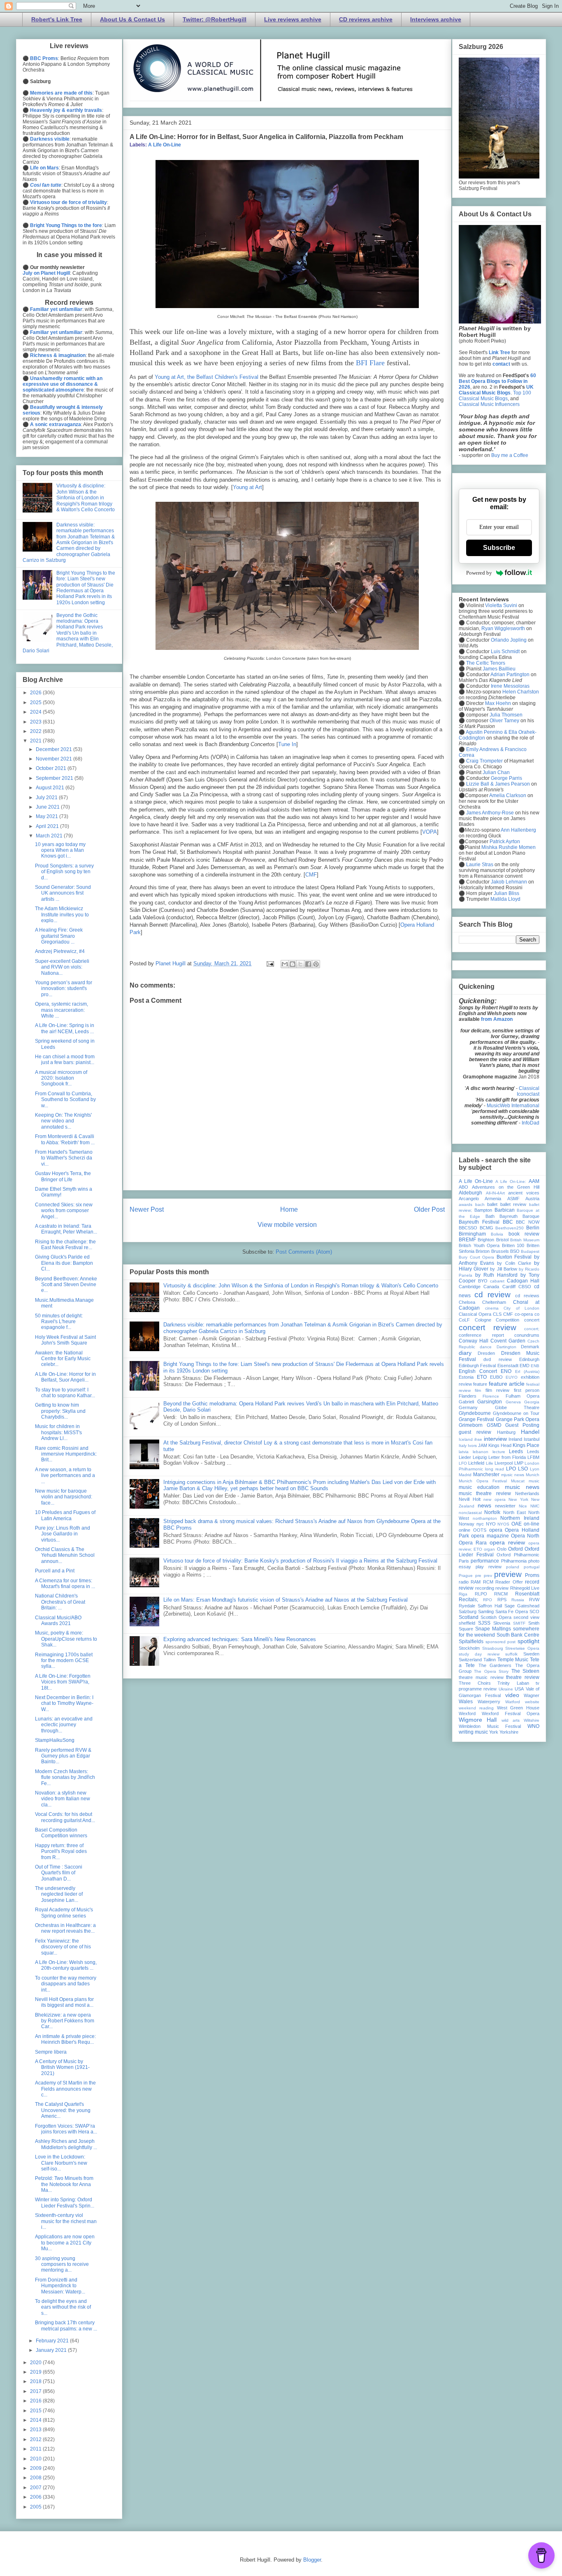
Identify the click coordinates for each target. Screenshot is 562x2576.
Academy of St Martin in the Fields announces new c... (65, 2089)
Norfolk (492, 1512)
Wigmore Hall (478, 1720)
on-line (532, 1524)
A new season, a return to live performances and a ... (65, 1476)
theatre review (523, 1677)
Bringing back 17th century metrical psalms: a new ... (66, 2326)
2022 (36, 731)
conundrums (527, 1335)
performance (485, 1561)
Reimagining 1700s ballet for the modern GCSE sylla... (64, 1661)
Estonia (466, 1377)
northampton (485, 1518)
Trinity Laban (513, 1683)
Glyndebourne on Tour (516, 1413)
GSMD (494, 1425)
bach (480, 1205)
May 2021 (48, 816)
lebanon (481, 1452)
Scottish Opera (496, 1617)
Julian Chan (496, 772)
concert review (488, 1327)
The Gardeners (495, 1665)
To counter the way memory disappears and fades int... (66, 1984)
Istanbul (532, 1439)
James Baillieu (499, 669)
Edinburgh (529, 1359)
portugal (532, 1567)
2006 (36, 2497)
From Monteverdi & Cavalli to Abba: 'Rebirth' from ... (65, 1139)
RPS (502, 1600)
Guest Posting (522, 1425)
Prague (466, 1576)
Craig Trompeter (484, 761)
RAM (476, 1582)
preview (508, 1574)
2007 (36, 2488)
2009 (36, 2468)
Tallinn (490, 1660)
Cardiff (509, 1287)
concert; (532, 1329)
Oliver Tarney (504, 721)
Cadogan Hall (523, 1281)
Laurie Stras (479, 865)
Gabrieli (466, 1402)
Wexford (467, 1713)
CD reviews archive (366, 19)
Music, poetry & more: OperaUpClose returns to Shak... (66, 1639)
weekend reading (476, 1708)
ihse (478, 1439)
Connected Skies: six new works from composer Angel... (64, 1211)
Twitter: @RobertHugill (215, 19)
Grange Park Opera (518, 1419)
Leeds (516, 1451)
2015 (36, 2411)
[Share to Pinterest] (316, 964)
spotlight (528, 1641)
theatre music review (481, 1677)
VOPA (430, 832)
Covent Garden (508, 1341)
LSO (523, 1469)
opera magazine (490, 1536)
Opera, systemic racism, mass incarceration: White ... (62, 1010)
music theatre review (485, 1493)
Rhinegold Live (525, 1588)
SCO (534, 1611)
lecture (499, 1452)
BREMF (467, 1240)
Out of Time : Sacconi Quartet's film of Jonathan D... (59, 1873)
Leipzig (480, 1457)
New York (518, 1499)
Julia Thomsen (506, 715)
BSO (515, 1251)
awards (466, 1205)
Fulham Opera (523, 1396)
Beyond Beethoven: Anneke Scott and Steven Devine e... (66, 1285)
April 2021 (48, 826)
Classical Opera (475, 1314)
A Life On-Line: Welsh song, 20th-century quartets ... (66, 1965)
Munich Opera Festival (483, 1481)
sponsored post (501, 1642)
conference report (481, 1335)
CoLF (464, 1320)
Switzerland (470, 1660)
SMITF (519, 1623)
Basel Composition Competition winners (61, 1833)
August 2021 (51, 788)
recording (485, 1588)
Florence (491, 1396)
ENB (535, 1366)
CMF (311, 875)
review (502, 1588)
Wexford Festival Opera (511, 1713)
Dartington (506, 1347)
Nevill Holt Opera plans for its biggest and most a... (64, 2002)
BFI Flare (370, 363)
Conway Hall (474, 1341)
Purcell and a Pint (55, 1571)
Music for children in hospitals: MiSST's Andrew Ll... (58, 1432)
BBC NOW (528, 1222)
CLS (497, 1314)
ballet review (513, 1204)
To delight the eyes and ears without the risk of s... (63, 2307)
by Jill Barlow (503, 1269)
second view (526, 1617)
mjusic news (513, 1475)
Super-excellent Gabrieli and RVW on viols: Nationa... (62, 967)
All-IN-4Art (495, 1193)
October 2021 (52, 768)
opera (496, 1530)
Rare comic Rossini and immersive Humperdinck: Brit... (66, 1454)
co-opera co (527, 1314)
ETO (482, 1377)
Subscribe (499, 548)
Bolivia (497, 1234)
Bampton (483, 1210)
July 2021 (47, 798)
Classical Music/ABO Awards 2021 (58, 1621)
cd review (492, 1295)
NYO (491, 1524)
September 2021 (55, 778)
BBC (508, 1222)
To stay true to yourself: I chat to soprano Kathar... (65, 1393)
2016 (36, 2401)
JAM (483, 1445)
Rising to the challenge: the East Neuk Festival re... (65, 1245)
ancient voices (524, 1193)
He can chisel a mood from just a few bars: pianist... (65, 1060)
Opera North (525, 1536)
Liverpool (504, 1463)
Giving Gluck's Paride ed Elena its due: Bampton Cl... (64, 1263)
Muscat (518, 1481)
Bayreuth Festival (479, 1222)
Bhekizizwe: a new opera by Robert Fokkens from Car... (65, 2021)
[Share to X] (300, 964)
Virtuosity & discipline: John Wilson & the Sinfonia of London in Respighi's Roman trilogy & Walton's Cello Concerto (301, 1286)
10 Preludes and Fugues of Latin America (65, 1515)
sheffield (467, 1623)
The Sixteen (525, 1671)
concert (532, 1320)
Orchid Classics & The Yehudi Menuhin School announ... (65, 1555)
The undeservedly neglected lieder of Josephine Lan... (59, 1894)
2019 (36, 2372)
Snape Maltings (493, 1629)
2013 (36, 2430)
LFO (463, 1463)
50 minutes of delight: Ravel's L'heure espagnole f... (59, 1322)
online (464, 1530)
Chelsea (467, 1302)
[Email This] (285, 964)
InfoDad (531, 1123)
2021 (36, 741)
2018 (36, 2381)
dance (486, 1347)
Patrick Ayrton (505, 842)
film (478, 1390)
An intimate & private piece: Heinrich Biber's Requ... (65, 2039)
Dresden (486, 1353)
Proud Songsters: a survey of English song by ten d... (64, 872)
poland (513, 1567)
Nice (523, 1506)
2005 (36, 2507)
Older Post (429, 1209)
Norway (467, 1524)
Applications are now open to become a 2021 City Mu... (65, 2243)
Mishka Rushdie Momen (509, 847)
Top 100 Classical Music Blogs (495, 396)
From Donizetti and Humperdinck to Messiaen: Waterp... (60, 2286)
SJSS (484, 1623)
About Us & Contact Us (132, 19)
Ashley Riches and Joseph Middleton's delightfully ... (66, 2144)
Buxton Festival (514, 1257)
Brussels (500, 1251)
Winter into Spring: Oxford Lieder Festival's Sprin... (65, 2203)
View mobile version (287, 1225)
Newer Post (147, 1209)
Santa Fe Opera (512, 1611)
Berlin (533, 1228)
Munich (533, 1475)
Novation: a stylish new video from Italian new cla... (63, 1799)
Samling (486, 1611)
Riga (463, 1594)
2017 (36, 2391)
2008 (36, 2478)
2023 (36, 722)
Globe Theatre (517, 1407)
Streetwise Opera (522, 1648)
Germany (468, 1407)
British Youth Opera (479, 1245)
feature (480, 1384)
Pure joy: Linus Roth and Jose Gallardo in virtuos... (63, 1534)
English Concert (478, 1371)
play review (489, 1567)
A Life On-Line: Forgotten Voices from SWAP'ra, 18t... (63, 1682)
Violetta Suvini (501, 605)
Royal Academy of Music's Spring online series (64, 1913)
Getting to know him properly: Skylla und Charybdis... (60, 1411)
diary (465, 1353)
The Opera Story (491, 1671)
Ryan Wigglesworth (503, 628)
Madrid (465, 1475)
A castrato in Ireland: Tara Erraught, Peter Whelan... (66, 1229)
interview (495, 1439)
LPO (511, 1469)
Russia (518, 1600)
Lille (490, 1463)
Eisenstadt (508, 1366)
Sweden (531, 1654)
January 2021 (52, 2350)
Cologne (483, 1320)
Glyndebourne (475, 1413)
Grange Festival (476, 1419)
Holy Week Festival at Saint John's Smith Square (65, 1340)
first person (527, 1390)
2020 (36, 2363)
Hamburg (506, 1432)
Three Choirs (475, 1683)
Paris (464, 1561)
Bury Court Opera (476, 1257)
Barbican (505, 1210)
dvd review (497, 1359)
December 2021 (55, 749)
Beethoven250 (510, 1228)
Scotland (469, 1617)
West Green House (518, 1708)
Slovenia (502, 1623)
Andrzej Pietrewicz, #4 (60, 951)
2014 (36, 2420)
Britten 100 (513, 1245)
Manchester (486, 1475)
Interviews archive (436, 19)
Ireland (515, 1439)
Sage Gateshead (522, 1606)
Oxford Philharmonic (518, 1555)
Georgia (532, 1402)
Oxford (516, 1549)
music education (479, 1487)
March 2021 (50, 836)
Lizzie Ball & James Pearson (498, 784)
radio (464, 1582)
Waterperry (489, 1702)
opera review (507, 1542)
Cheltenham (494, 1302)
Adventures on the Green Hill (506, 1187)
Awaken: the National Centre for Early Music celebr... (63, 1359)
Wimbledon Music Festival (490, 1726)
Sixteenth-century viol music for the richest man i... (66, 2221)
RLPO (481, 1594)
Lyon (535, 1469)
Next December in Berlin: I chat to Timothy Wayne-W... (64, 1703)
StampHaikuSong (55, 1740)
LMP (519, 1463)
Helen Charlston (521, 692)
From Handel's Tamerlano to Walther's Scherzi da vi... (64, 1158)
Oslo (502, 1549)
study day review (479, 1654)
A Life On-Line (165, 145)
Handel (530, 1432)
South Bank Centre (518, 1635)
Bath (490, 1216)
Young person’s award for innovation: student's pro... (64, 989)
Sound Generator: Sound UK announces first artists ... (63, 893)
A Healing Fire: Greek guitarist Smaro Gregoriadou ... (59, 936)
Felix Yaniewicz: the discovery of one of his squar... (63, 1947)
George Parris (506, 778)
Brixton (483, 1251)
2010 (36, 2459)
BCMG (487, 1228)
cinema (492, 1308)
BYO (483, 1281)
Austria (532, 1199)
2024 (36, 712)
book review (524, 1234)
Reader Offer (509, 1582)
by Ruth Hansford (496, 1275)
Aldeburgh (470, 1193)
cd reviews (527, 1296)
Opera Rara (473, 1543)
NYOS (503, 1524)
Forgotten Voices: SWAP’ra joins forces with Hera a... (66, 2129)
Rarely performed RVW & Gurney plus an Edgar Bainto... (63, 1756)
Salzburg (468, 1611)
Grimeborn (471, 1425)
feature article (507, 1384)
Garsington (490, 1402)
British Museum (525, 1240)
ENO (506, 1371)
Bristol (502, 1240)
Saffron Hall (490, 1606)
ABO (463, 1187)
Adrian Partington (510, 675)
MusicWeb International (513, 1106)
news (484, 1505)
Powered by (479, 573)
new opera (495, 1499)
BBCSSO (468, 1228)
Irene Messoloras (510, 686)
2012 (36, 2439)
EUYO (512, 1377)
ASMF (513, 1199)
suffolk (511, 1654)
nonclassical (470, 1513)
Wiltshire (532, 1720)
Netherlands (527, 1493)
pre (478, 1576)
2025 (36, 703)
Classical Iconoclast (528, 1091)
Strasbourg (493, 1648)
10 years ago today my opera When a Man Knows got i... (60, 850)
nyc (480, 1524)
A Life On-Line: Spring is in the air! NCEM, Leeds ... (65, 1028)
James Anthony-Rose (490, 813)
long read (495, 1469)
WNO (533, 1726)
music (534, 1481)
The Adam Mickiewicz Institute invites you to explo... (62, 915)
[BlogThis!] (293, 964)
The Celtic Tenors (486, 663)
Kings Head (500, 1445)
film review (497, 1390)
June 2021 (48, 807)
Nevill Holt (470, 1499)
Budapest (530, 1251)
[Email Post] (270, 963)
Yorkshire (509, 1732)
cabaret (497, 1281)
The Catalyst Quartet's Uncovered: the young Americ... (63, 2110)
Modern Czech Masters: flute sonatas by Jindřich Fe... (65, 1777)
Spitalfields (471, 1642)
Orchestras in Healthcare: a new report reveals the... (65, 1928)
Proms (532, 1575)
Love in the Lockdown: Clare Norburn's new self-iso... (61, 2163)
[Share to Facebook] (308, 964)
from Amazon (497, 1019)
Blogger (312, 2560)
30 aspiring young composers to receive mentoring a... (62, 2264)
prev (488, 1576)
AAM (534, 1181)
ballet (492, 1204)
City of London (521, 1308)
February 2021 (53, 2341)
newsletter (505, 1506)
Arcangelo (469, 1199)
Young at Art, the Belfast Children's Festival (207, 377)
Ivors (472, 1446)
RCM (488, 1582)
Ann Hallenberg (518, 830)
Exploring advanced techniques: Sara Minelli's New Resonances (240, 1639)
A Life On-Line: (511, 1181)
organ (489, 1549)
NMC (535, 1506)
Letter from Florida (507, 1457)
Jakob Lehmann (509, 882)
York (494, 1732)
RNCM (501, 1594)
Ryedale (467, 1606)
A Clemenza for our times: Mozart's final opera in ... (65, 1584)
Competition (507, 1320)
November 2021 (55, 759)
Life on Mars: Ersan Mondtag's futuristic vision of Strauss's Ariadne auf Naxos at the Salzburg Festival (286, 1600)
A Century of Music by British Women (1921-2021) (62, 2067)
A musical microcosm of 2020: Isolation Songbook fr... (61, 1078)
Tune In (287, 744)
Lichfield (476, 1463)
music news (522, 1487)
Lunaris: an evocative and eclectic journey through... (64, 1725)
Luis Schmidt (505, 652)
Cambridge (470, 1287)
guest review (475, 1432)
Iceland (466, 1439)
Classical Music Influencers (489, 404)
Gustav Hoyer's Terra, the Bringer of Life (63, 1176)
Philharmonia (514, 1561)
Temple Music (513, 1660)
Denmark (530, 1347)
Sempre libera (51, 2052)
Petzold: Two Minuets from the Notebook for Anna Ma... (64, 2184)
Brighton (486, 1240)
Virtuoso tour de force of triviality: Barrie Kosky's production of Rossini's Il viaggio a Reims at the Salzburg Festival (300, 1561)
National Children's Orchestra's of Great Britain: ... (60, 1602)
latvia (464, 1452)
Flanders (468, 1396)
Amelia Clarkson (508, 795)
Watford (513, 1702)
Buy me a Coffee (510, 455)
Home (289, 1209)
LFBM (533, 1457)
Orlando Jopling (509, 640)
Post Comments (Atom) (304, 1252)
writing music (473, 1732)
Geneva (513, 1402)
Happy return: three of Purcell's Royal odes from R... (61, 1851)
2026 (36, 693)
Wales (466, 1702)
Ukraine (506, 1689)
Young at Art (247, 487)
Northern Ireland (520, 1518)
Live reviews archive (293, 19)
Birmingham (472, 1234)
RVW (534, 1600)
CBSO (525, 1287)
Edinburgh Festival (477, 1366)
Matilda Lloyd (505, 899)
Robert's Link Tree (57, 19)
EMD (525, 1366)
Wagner (532, 1695)
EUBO (496, 1377)
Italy (463, 1446)
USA (519, 1689)
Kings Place (526, 1445)
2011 (36, 2449)
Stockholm (469, 1648)
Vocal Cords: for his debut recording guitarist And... (65, 1817)
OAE (517, 1524)
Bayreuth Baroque (519, 1216)
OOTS (480, 1530)
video (512, 1695)
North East (514, 1512)
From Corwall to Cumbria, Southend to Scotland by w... (65, 1100)
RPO (488, 1600)
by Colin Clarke (514, 1263)
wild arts (511, 1720)
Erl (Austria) (527, 1371)
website (532, 1702)
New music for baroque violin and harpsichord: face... (64, 1497)
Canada (491, 1287)
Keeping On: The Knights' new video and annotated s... (63, 1121)
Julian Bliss (506, 893)
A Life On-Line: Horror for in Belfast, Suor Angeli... (65, 1377)
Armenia (493, 1199)
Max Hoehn (498, 703)
